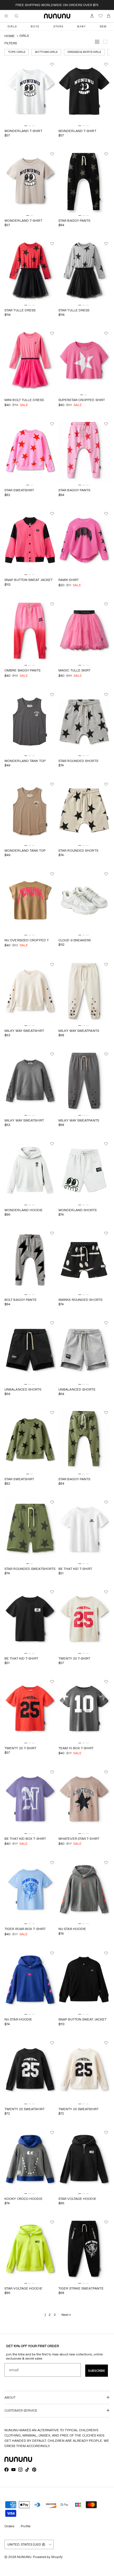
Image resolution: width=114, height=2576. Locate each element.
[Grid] (98, 43)
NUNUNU (24, 2557)
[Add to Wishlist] (53, 64)
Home (10, 36)
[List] (106, 43)
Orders (9, 2526)
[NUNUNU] (57, 16)
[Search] (20, 16)
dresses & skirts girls (84, 52)
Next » (66, 2315)
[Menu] (6, 16)
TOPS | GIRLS (17, 52)
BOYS (35, 26)
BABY (81, 26)
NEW (103, 26)
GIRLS (12, 26)
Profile (26, 2526)
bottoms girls (46, 52)
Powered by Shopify (48, 2557)
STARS (58, 26)
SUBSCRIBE (97, 2371)
